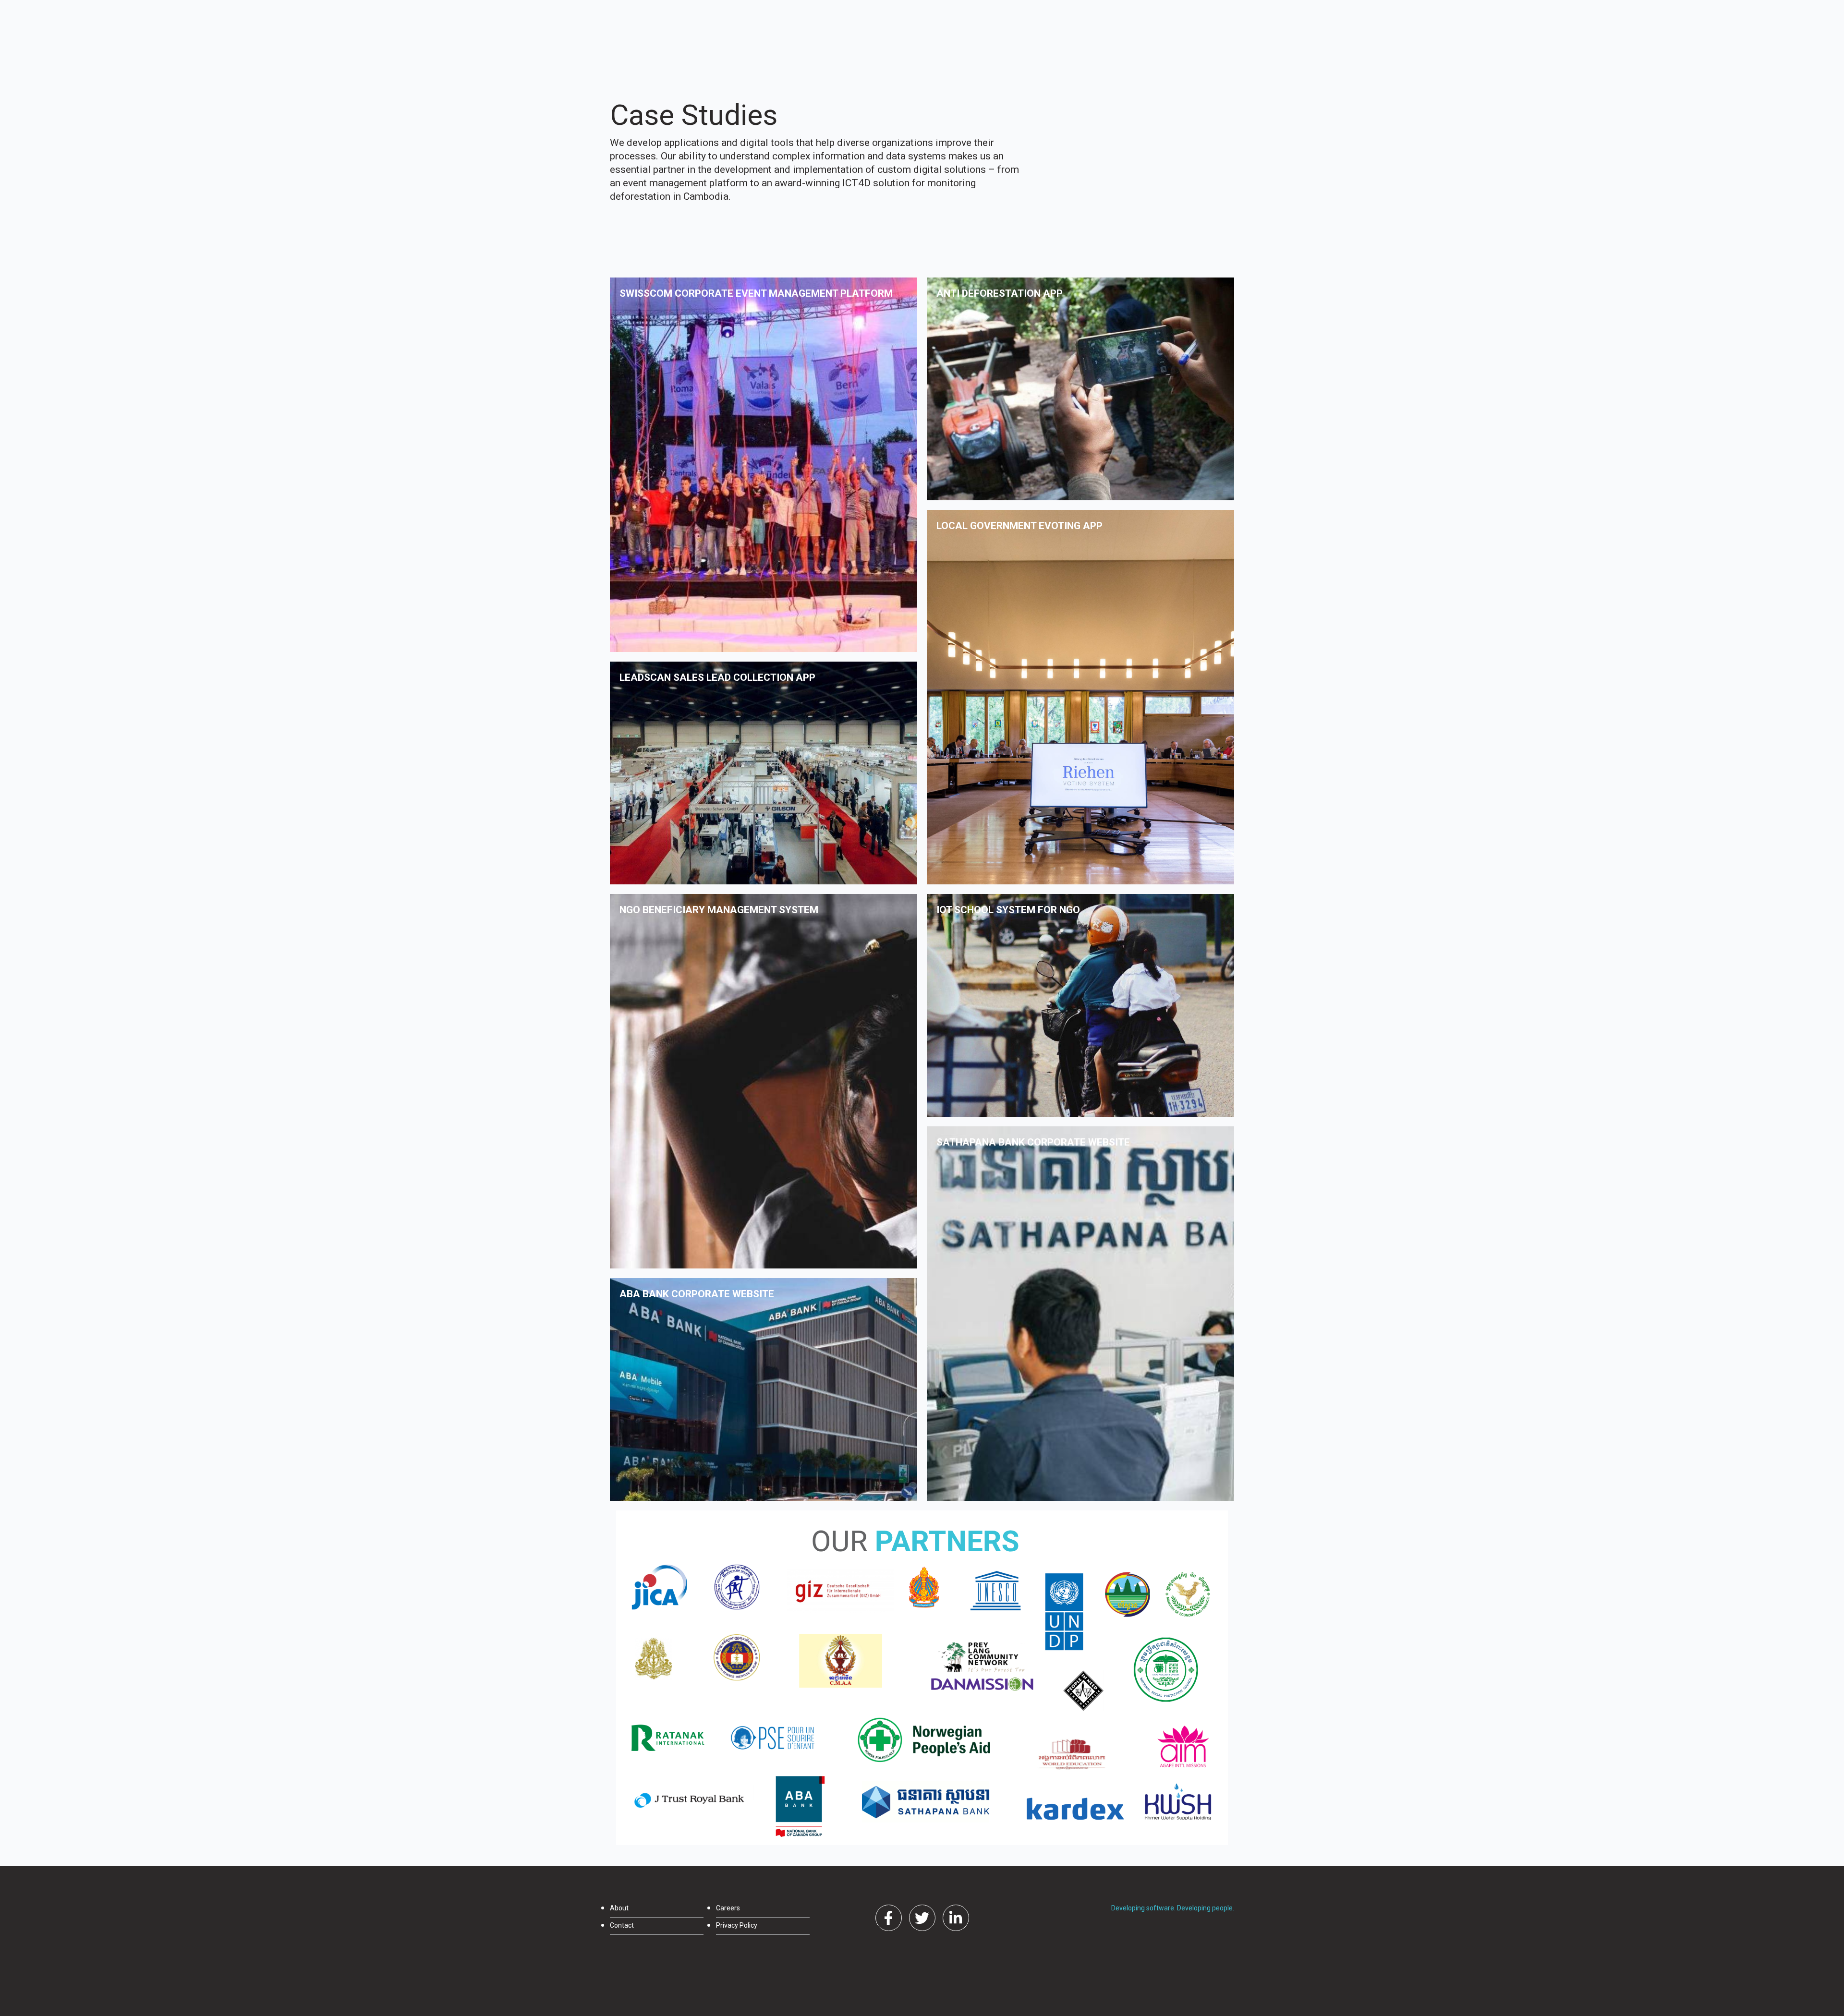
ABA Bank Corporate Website (697, 1294)
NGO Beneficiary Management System (719, 910)
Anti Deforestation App (1000, 293)
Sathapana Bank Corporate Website (1033, 1142)
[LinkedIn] (956, 1918)
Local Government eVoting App (1019, 526)
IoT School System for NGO (1008, 910)
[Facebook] (889, 1918)
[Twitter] (922, 1918)
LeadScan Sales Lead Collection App (717, 677)
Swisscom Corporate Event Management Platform (756, 293)
